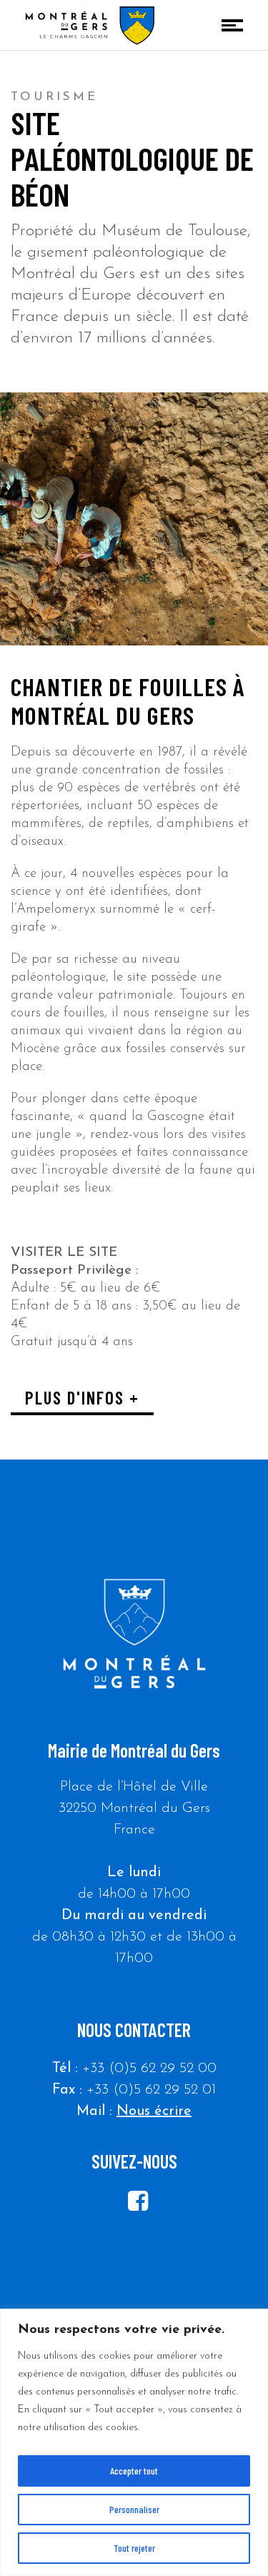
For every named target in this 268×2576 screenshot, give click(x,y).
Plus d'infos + (82, 1397)
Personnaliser (134, 2509)
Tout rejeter (134, 2548)
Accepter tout (134, 2471)
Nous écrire (154, 2111)
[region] (134, 2442)
